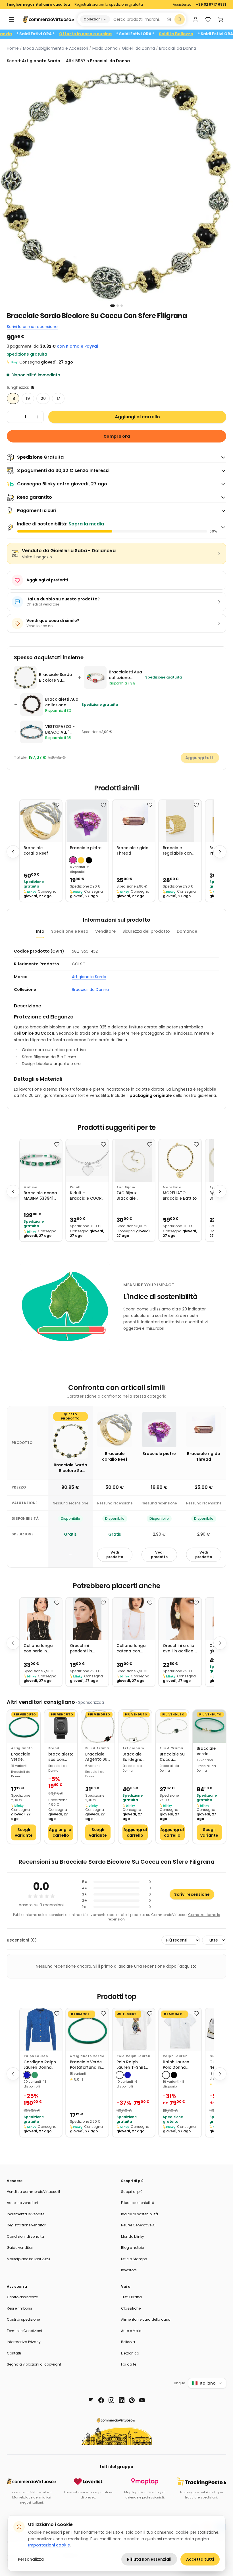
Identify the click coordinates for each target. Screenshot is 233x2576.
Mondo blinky (133, 2236)
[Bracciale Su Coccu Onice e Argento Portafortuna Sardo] (172, 1726)
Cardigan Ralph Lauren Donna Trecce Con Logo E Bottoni (41, 2065)
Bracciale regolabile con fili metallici (177, 851)
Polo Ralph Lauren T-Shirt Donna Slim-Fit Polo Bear (131, 2065)
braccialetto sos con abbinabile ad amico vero (61, 1757)
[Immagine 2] (118, 306)
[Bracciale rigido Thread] (134, 821)
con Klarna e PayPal (77, 346)
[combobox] (137, 19)
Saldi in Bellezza (209, 34)
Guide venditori (20, 2248)
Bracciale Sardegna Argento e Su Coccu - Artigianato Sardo (134, 1757)
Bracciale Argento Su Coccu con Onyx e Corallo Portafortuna (98, 1757)
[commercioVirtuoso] (48, 19)
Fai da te (129, 2364)
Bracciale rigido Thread (132, 851)
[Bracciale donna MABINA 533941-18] (41, 1160)
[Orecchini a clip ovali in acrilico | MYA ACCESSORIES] (180, 1619)
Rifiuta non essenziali (149, 2559)
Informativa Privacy (24, 2342)
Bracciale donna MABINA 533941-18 (40, 1196)
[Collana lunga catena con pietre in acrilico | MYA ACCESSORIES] (134, 1619)
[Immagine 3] (122, 306)
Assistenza (182, 5)
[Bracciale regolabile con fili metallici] (180, 821)
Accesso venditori (22, 2203)
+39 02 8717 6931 (211, 5)
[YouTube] (142, 2400)
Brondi (54, 1748)
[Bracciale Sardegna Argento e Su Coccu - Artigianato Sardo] (135, 1726)
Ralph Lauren (36, 2056)
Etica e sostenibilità (138, 2203)
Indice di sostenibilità (140, 2214)
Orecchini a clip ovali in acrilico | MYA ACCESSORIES (179, 1649)
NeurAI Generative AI (138, 2225)
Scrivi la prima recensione (32, 327)
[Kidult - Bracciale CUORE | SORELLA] (87, 1160)
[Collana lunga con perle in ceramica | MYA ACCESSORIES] (41, 1619)
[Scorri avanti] (220, 852)
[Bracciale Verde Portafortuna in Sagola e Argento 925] (24, 1726)
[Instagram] (111, 2400)
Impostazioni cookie (49, 2545)
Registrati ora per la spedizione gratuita (109, 5)
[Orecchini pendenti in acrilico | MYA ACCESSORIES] (87, 1619)
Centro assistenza (23, 2297)
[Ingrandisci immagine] (116, 185)
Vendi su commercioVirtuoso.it (34, 2192)
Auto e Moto (131, 2331)
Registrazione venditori (27, 2225)
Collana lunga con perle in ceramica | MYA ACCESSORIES (39, 1649)
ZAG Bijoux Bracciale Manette (127, 1196)
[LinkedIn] (122, 2400)
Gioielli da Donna (138, 48)
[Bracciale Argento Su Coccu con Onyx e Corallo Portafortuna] (98, 1726)
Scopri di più (132, 2192)
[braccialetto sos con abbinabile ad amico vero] (61, 1726)
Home (13, 48)
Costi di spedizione (23, 2319)
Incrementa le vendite (26, 2214)
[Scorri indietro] (13, 852)
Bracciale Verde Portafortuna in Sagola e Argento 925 (24, 1757)
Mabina (31, 1187)
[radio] (13, 398)
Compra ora (117, 436)
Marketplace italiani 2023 (28, 2259)
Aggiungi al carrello (137, 417)
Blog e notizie (132, 2248)
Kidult (75, 1187)
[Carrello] (220, 19)
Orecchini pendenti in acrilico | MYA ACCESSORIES (83, 1649)
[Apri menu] (11, 19)
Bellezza (128, 2342)
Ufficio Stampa (134, 2259)
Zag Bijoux (126, 1187)
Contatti (14, 2353)
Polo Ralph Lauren (133, 2056)
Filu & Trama (97, 1748)
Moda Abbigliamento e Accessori (56, 48)
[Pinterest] (132, 2400)
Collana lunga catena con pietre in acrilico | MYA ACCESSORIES (134, 1649)
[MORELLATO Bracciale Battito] (180, 1160)
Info (40, 931)
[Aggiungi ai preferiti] (57, 805)
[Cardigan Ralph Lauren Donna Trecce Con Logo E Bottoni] (41, 2029)
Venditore (105, 931)
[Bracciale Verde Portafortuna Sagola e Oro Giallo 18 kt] (209, 1726)
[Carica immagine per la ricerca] (169, 19)
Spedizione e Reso (70, 931)
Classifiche (131, 2308)
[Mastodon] (91, 2400)
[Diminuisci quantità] (13, 417)
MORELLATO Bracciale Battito (180, 1196)
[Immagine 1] (113, 306)
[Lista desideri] (208, 19)
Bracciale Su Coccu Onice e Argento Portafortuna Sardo (172, 1757)
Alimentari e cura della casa (146, 2319)
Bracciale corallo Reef (36, 851)
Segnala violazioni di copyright (34, 2364)
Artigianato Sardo (89, 977)
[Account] (195, 19)
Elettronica (130, 2353)
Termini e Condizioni (24, 2331)
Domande (187, 931)
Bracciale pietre (86, 848)
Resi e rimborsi (19, 2308)
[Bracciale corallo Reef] (41, 821)
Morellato (172, 1187)
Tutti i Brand (131, 2297)
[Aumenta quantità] (38, 417)
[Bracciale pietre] (87, 821)
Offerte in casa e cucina (119, 34)
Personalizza (31, 2559)
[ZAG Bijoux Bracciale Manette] (134, 1160)
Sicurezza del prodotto (146, 931)
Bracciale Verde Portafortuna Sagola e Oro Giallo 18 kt (209, 1751)
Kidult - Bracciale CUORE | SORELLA (87, 1196)
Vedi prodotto (115, 1555)
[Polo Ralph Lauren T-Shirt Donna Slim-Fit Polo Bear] (134, 2029)
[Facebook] (101, 2400)
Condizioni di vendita (25, 2236)
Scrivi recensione (192, 1894)
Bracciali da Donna (178, 48)
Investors (129, 2270)
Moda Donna (105, 48)
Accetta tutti (200, 2559)
